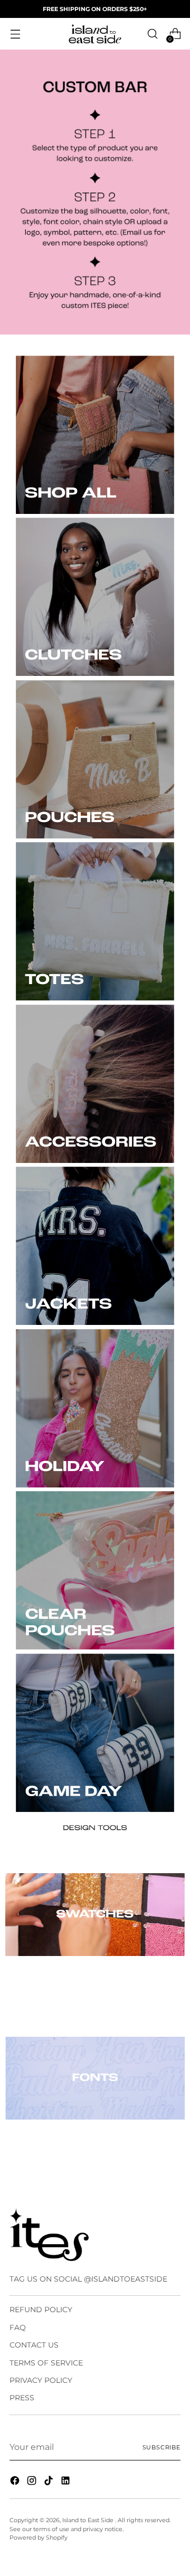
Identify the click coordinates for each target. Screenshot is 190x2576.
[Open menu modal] (15, 34)
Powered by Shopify (39, 2537)
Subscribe (161, 2447)
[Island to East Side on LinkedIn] (66, 2482)
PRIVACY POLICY (41, 2380)
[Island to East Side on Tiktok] (50, 2482)
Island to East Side (89, 2520)
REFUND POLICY (41, 2310)
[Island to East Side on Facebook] (16, 2482)
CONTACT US (34, 2345)
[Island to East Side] (95, 34)
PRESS (22, 2398)
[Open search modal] (152, 34)
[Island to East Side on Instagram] (33, 2482)
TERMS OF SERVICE (46, 2363)
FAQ (18, 2327)
